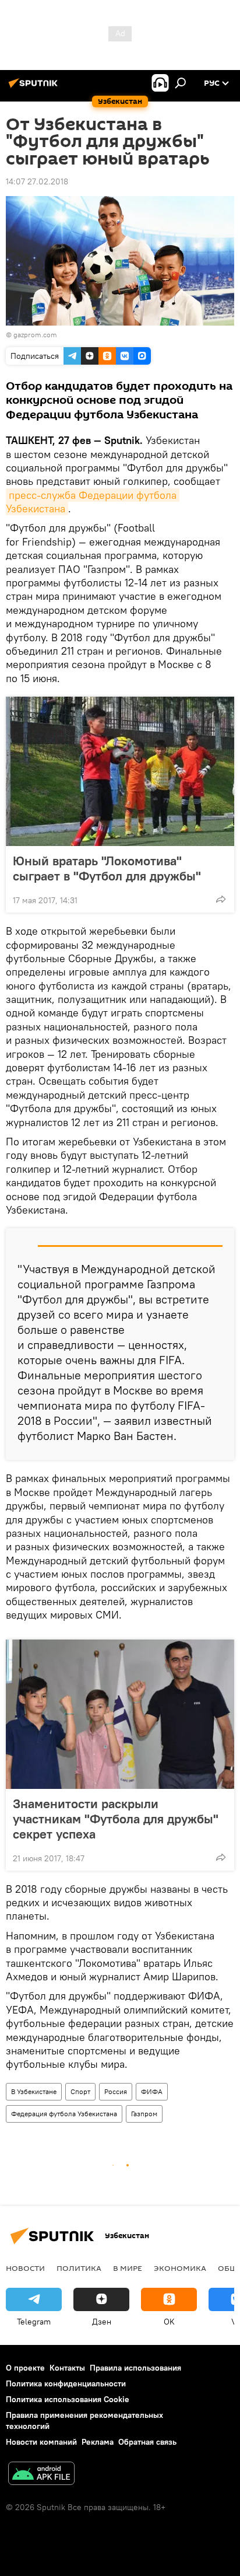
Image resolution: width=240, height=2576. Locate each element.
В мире (128, 2268)
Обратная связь (147, 2442)
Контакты (67, 2368)
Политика (79, 2268)
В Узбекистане (34, 2091)
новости (25, 2268)
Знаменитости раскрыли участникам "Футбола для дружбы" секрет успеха (116, 1819)
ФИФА (152, 2091)
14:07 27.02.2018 (37, 181)
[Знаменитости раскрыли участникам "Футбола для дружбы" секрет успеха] (120, 1714)
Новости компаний (41, 2442)
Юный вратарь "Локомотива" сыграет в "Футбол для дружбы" (107, 868)
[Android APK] (41, 2475)
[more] (221, 899)
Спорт (80, 2091)
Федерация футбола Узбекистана (64, 2114)
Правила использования (135, 2368)
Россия (116, 2091)
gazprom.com (35, 335)
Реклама (98, 2442)
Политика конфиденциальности (66, 2383)
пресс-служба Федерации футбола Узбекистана (93, 502)
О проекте (25, 2368)
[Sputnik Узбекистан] (35, 88)
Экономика (180, 2268)
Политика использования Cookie (68, 2399)
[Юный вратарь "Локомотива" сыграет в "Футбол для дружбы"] (120, 771)
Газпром (144, 2114)
